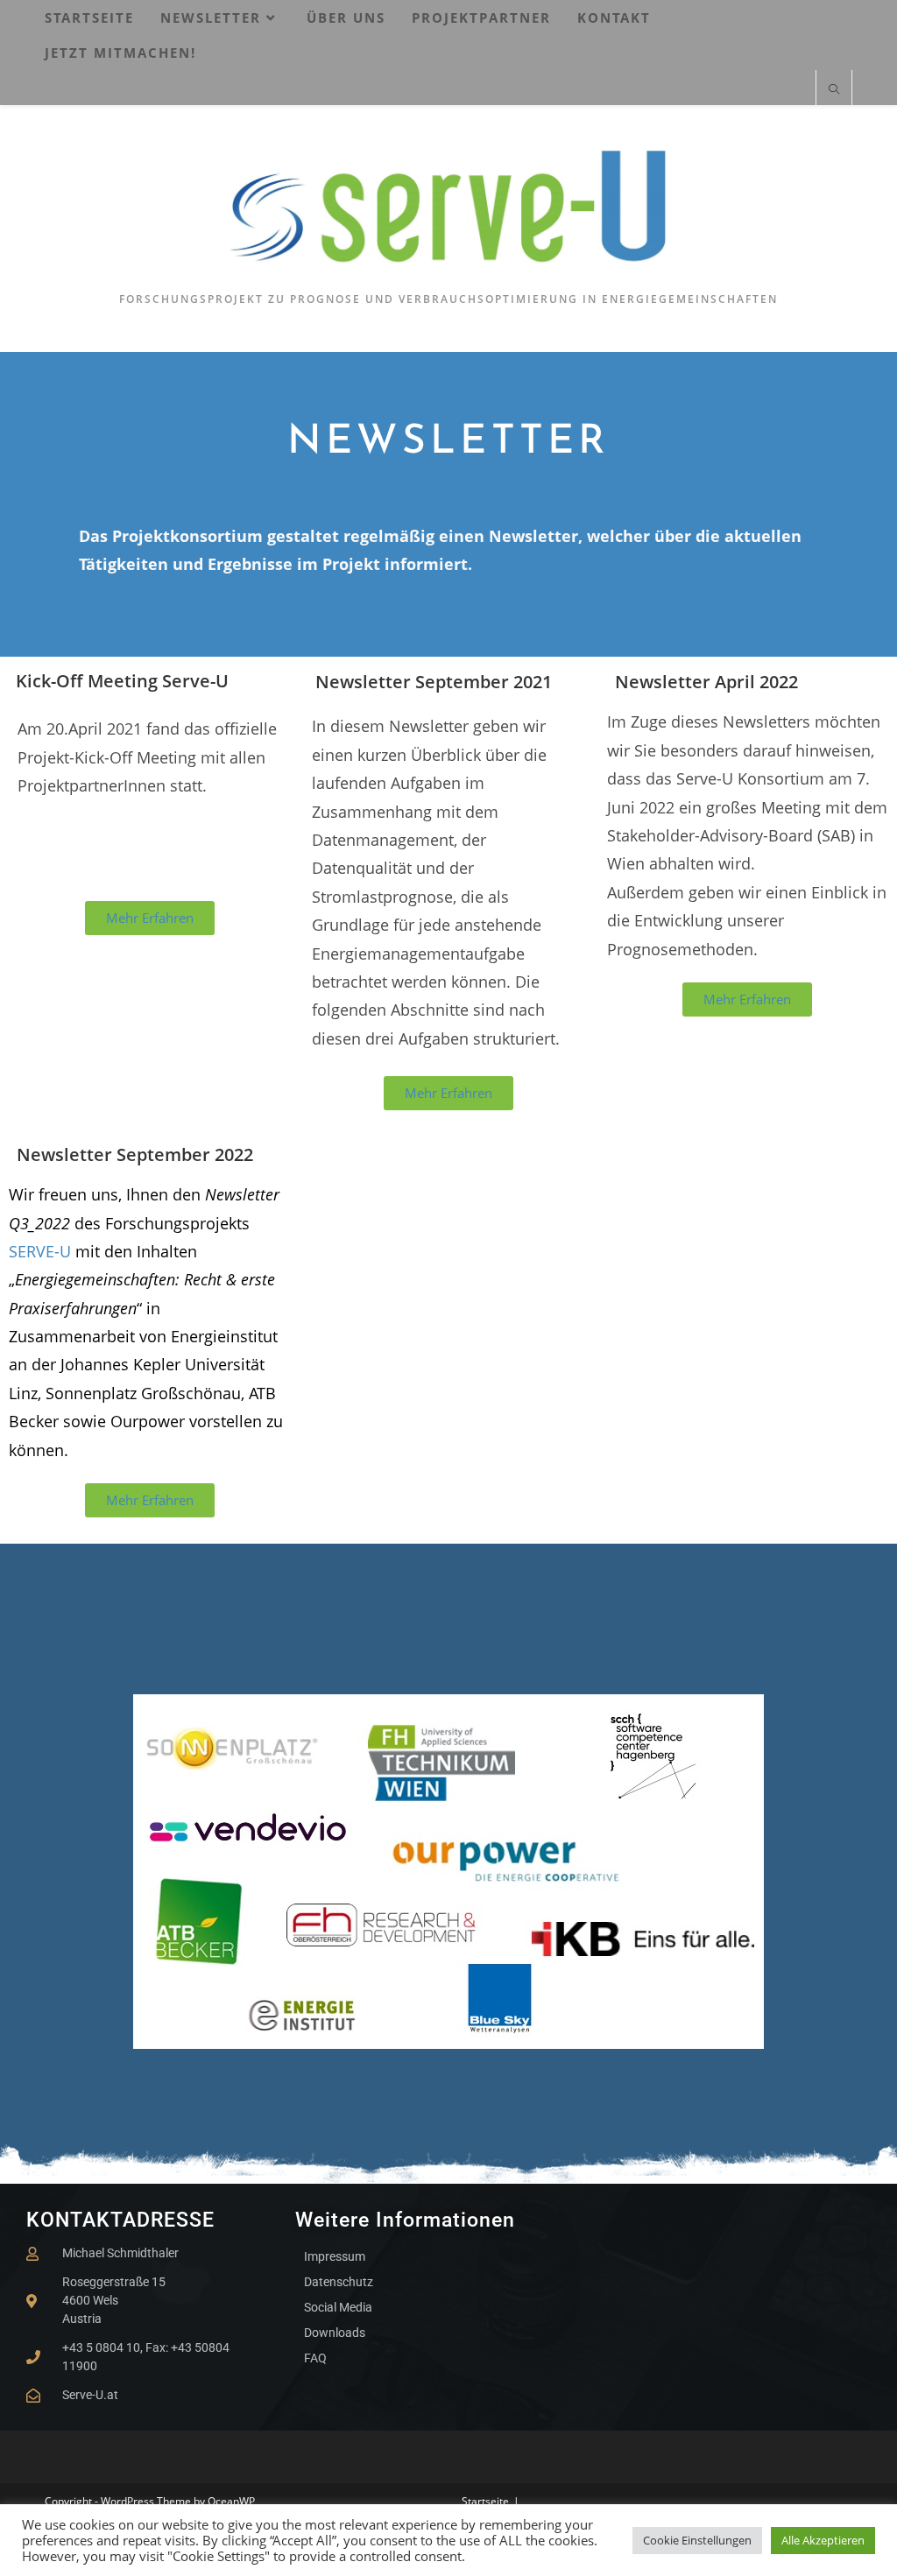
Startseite (485, 2501)
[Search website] (834, 90)
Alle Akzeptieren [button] (823, 2540)
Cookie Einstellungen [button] (697, 2540)
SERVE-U (42, 1251)
